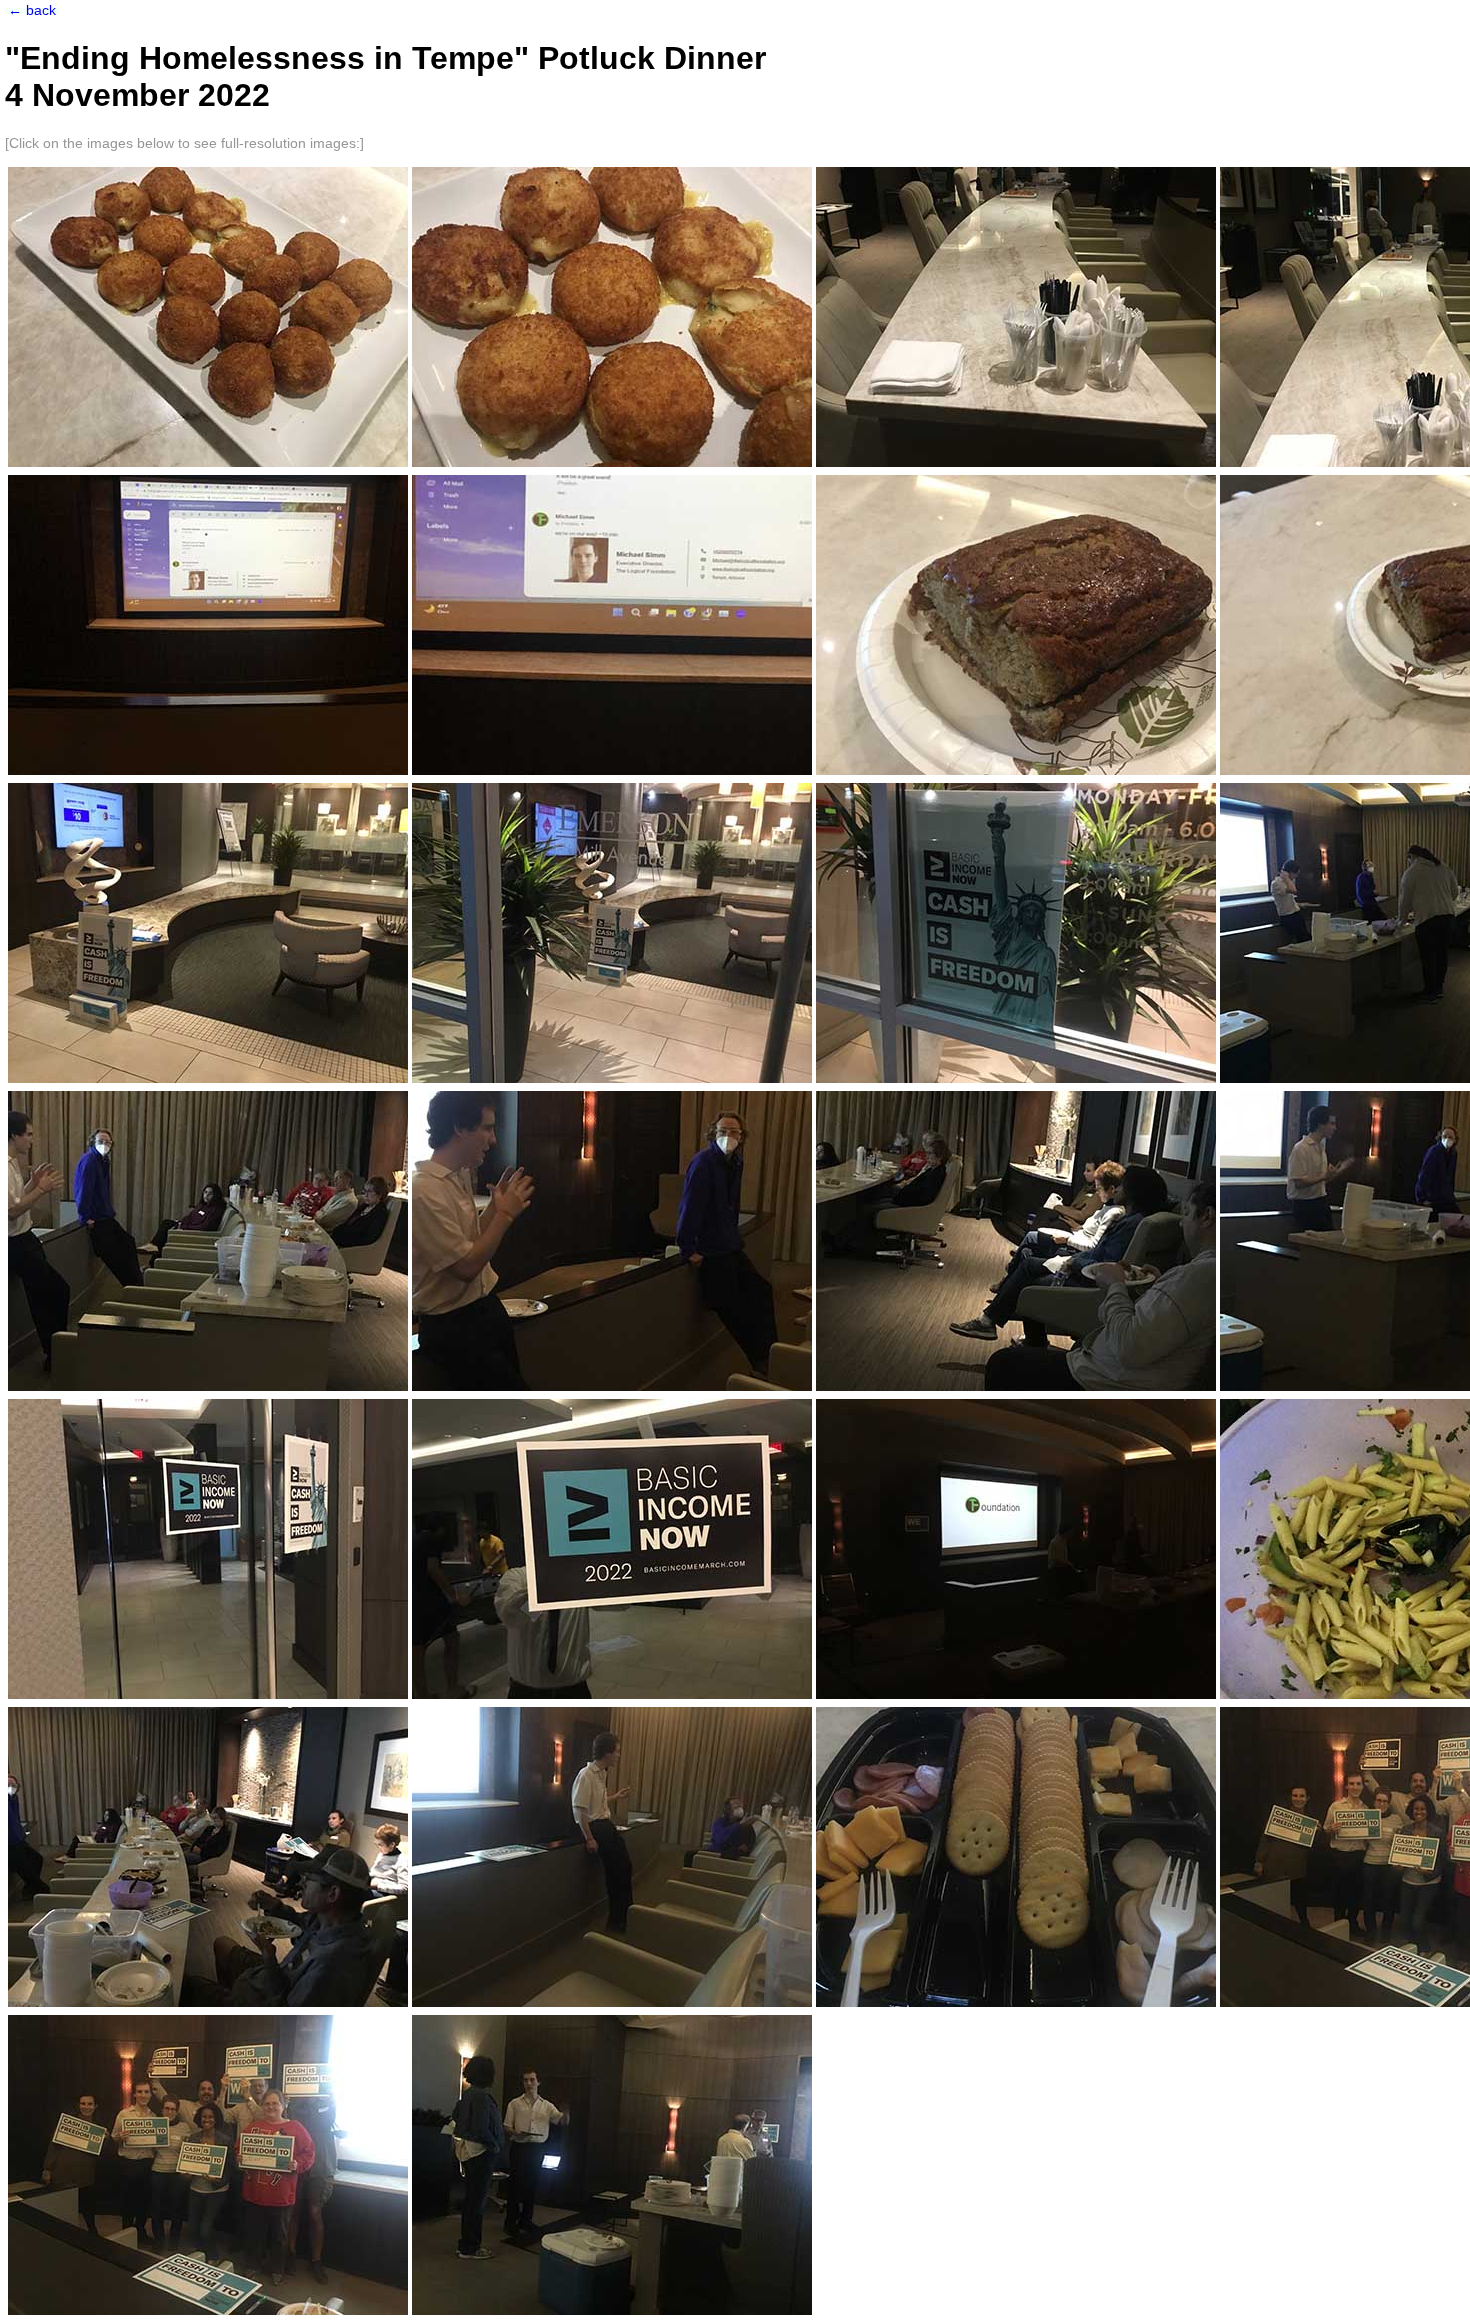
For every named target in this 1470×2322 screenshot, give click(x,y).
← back (32, 10)
